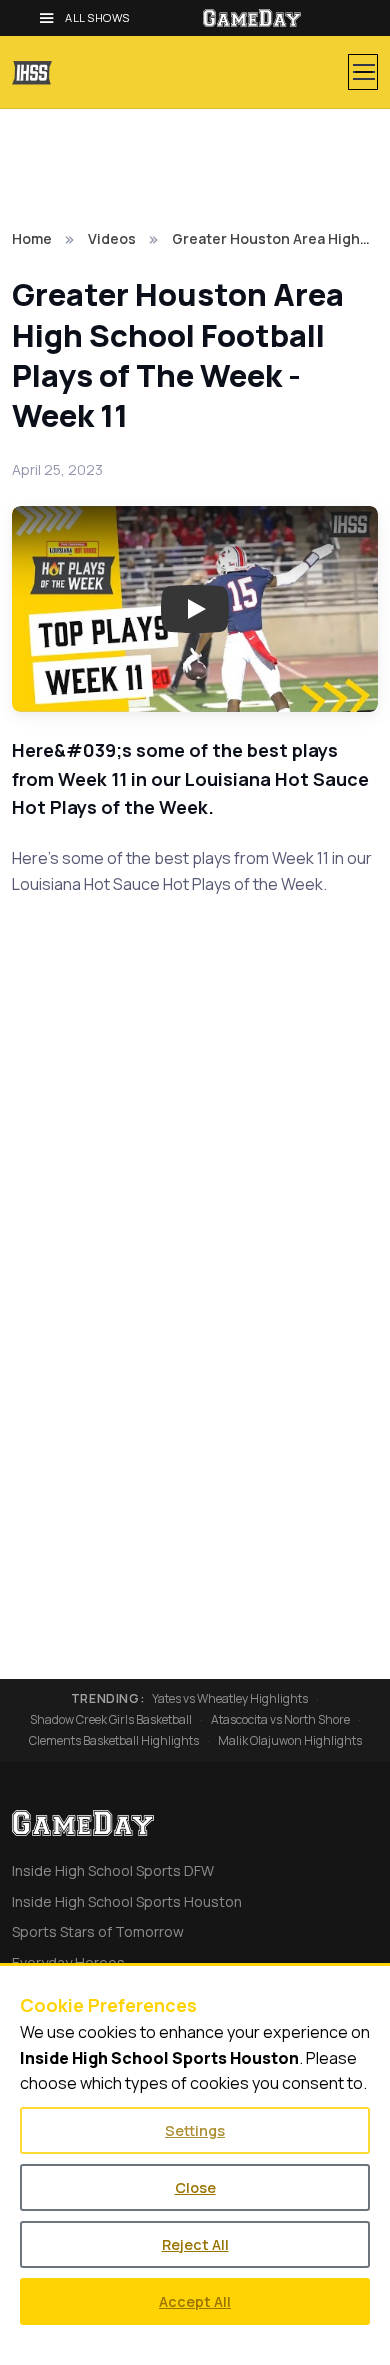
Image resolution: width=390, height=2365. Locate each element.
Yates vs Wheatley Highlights (230, 1699)
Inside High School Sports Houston (127, 1901)
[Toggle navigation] (363, 72)
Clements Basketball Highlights (114, 1741)
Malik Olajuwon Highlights (290, 1741)
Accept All (195, 2301)
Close (195, 2187)
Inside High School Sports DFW (113, 1870)
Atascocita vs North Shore (280, 1720)
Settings (195, 2130)
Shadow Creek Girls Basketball (111, 1720)
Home (32, 238)
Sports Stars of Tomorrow (98, 1931)
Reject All (195, 2244)
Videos (112, 238)
